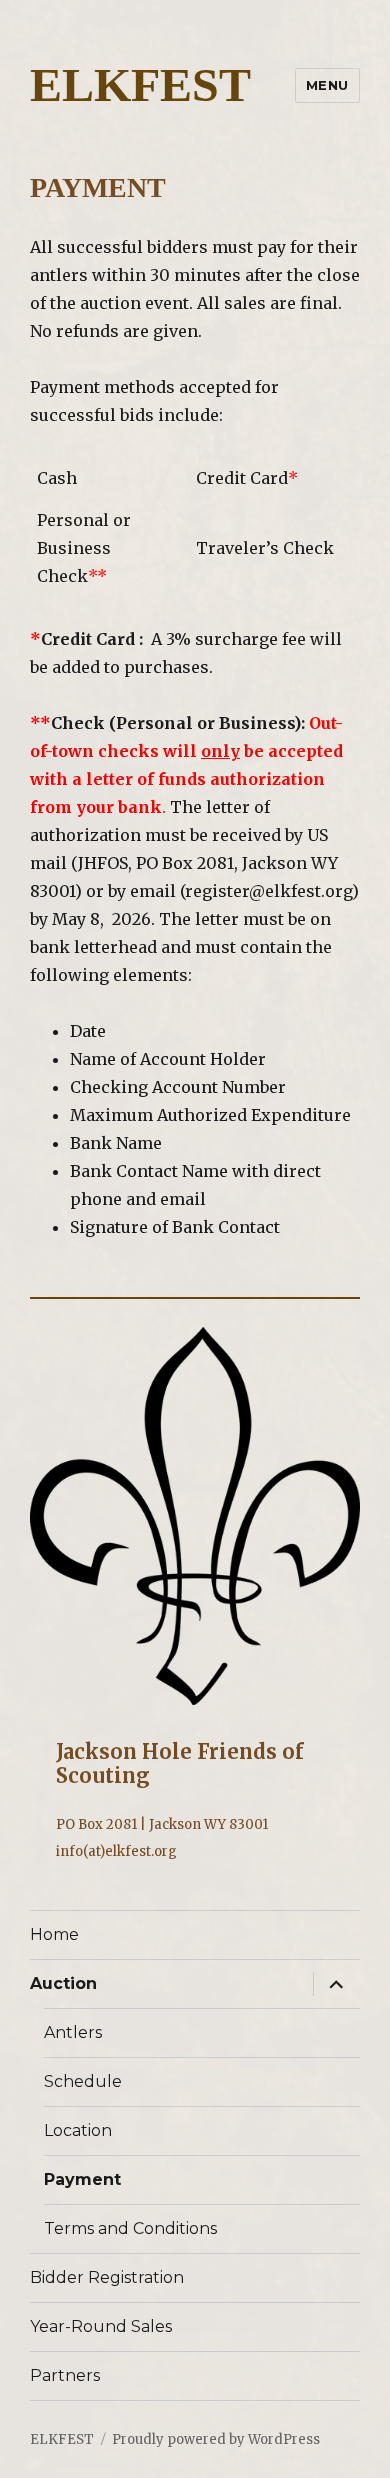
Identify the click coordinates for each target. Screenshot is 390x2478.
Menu (327, 85)
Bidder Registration (107, 2277)
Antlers (73, 2032)
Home (54, 1934)
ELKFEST (140, 84)
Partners (65, 2375)
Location (78, 2130)
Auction (63, 1983)
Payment (82, 2179)
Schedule (83, 2081)
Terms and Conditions (130, 2228)
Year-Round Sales (101, 2326)
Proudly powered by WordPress (216, 2439)
